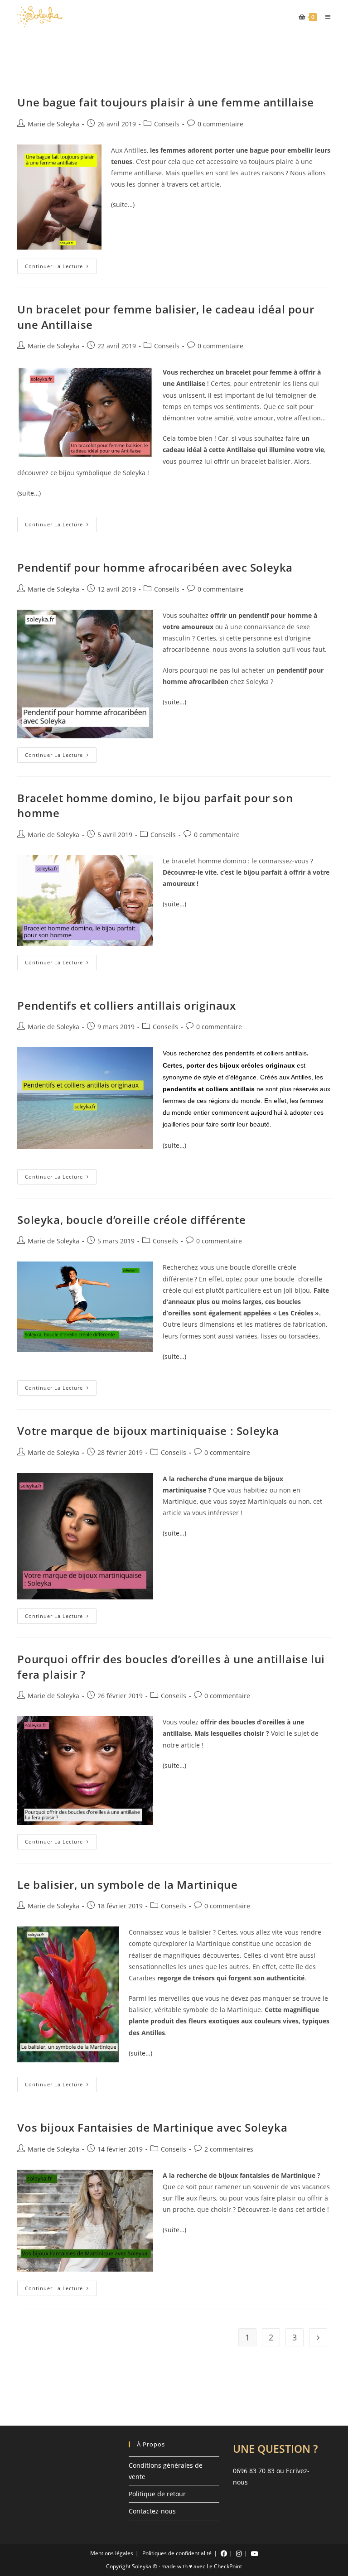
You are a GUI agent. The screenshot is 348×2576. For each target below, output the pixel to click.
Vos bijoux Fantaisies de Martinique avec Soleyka (152, 2127)
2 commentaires (229, 2149)
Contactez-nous (152, 2511)
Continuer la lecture (61, 268)
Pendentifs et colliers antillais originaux (126, 1005)
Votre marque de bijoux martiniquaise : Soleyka (148, 1431)
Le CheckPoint (224, 2566)
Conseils (167, 124)
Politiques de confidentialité (177, 2553)
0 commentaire (220, 124)
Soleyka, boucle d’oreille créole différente (131, 1220)
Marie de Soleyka (53, 124)
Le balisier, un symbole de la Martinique (127, 1885)
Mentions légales (112, 2553)
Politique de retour (157, 2494)
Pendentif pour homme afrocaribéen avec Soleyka (155, 567)
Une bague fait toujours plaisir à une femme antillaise (165, 102)
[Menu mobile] (325, 17)
